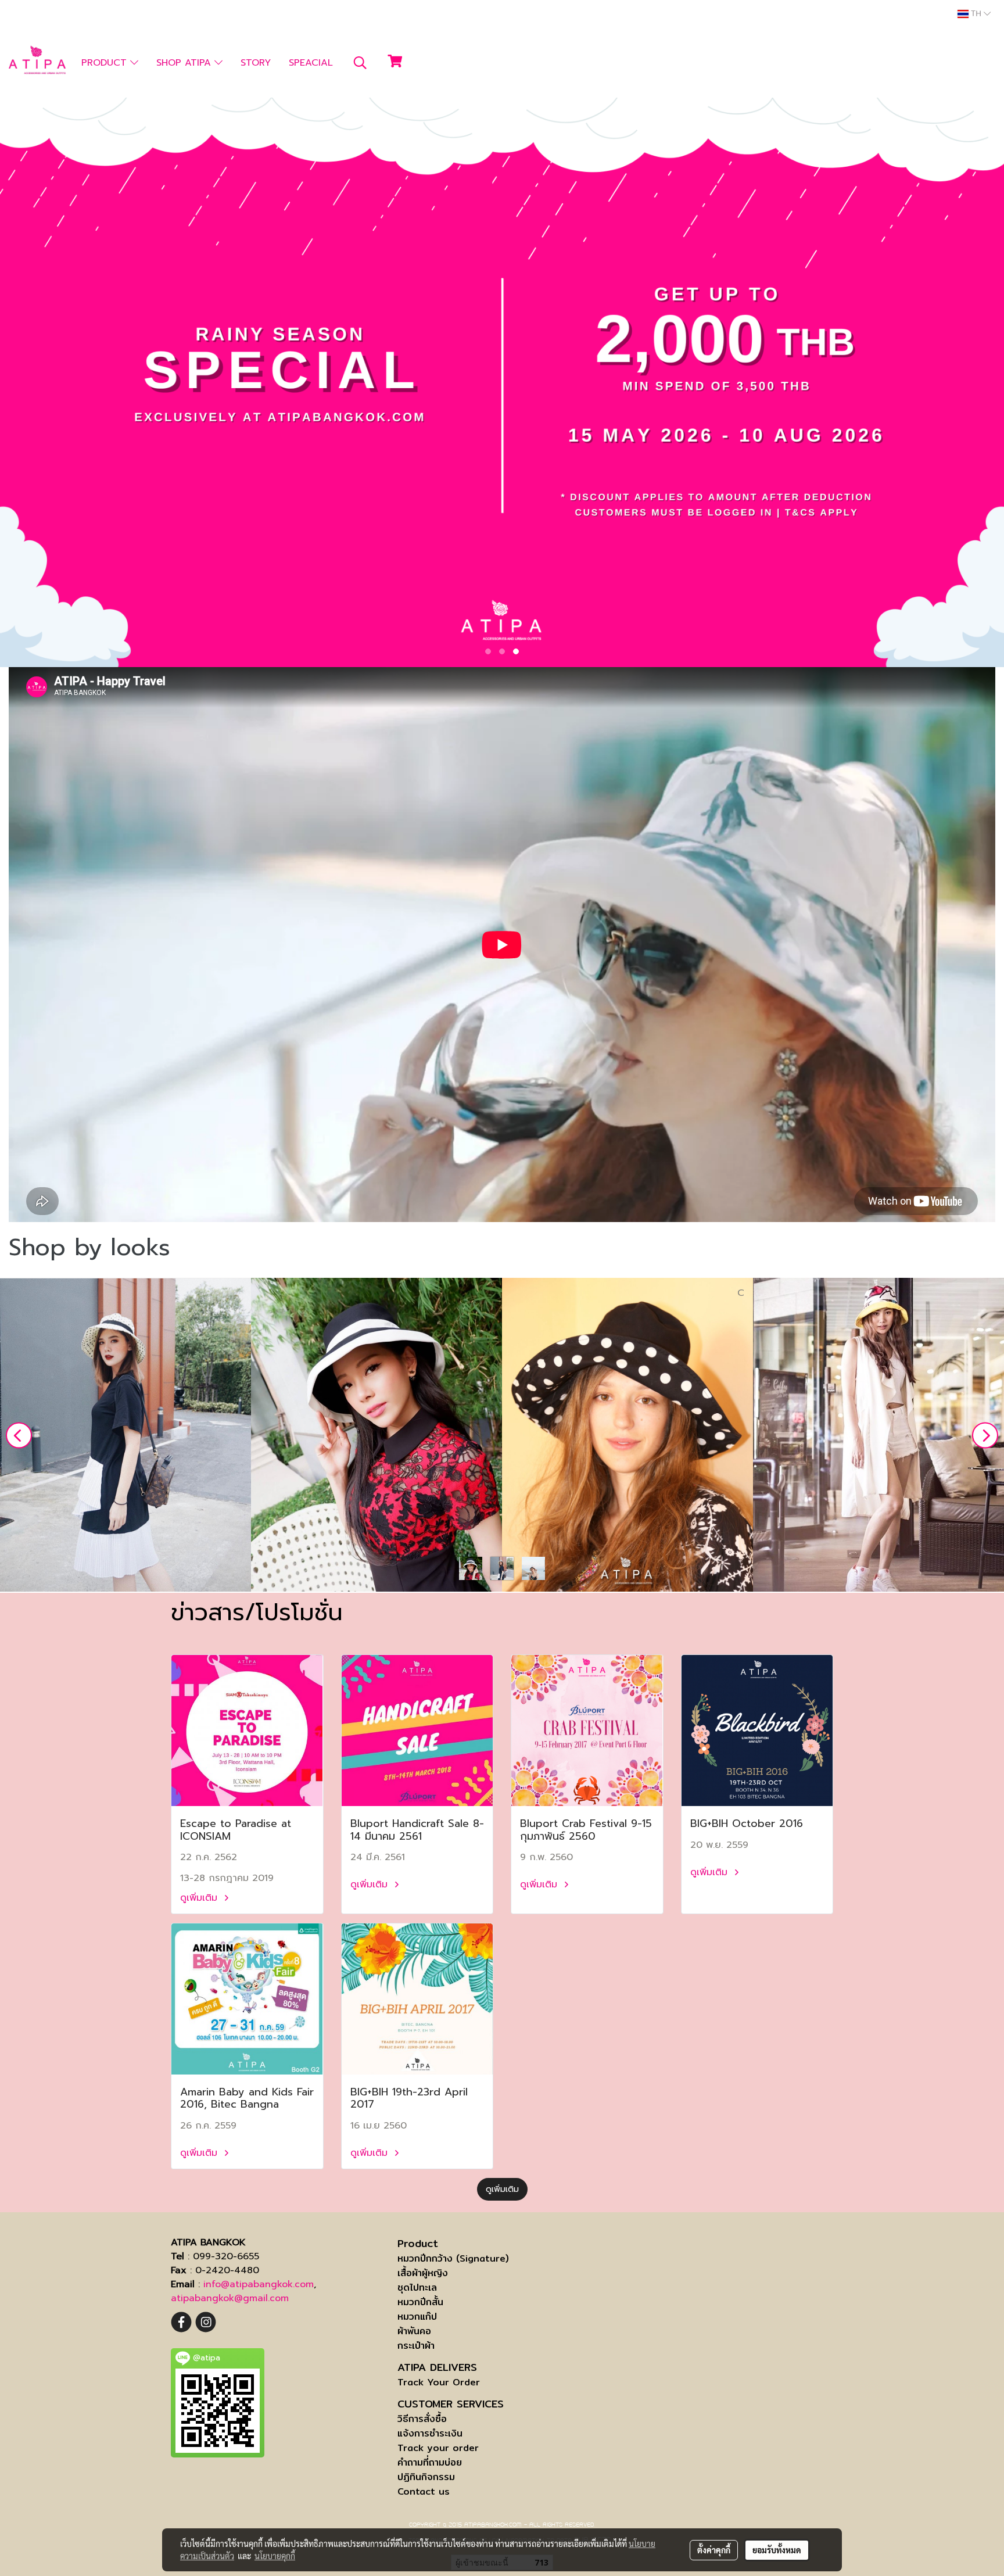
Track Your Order (439, 2382)
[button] (360, 63)
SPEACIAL (311, 63)
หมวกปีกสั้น (420, 2302)
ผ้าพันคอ (414, 2331)
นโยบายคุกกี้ (275, 2556)
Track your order (438, 2448)
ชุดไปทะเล (417, 2287)
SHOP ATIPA (185, 63)
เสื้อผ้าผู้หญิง (423, 2273)
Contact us (424, 2491)
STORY (256, 63)
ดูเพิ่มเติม (200, 1898)
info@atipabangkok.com (259, 2284)
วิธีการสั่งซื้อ (422, 2419)
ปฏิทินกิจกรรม (426, 2477)
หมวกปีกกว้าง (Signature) (453, 2258)
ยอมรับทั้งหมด (777, 2550)
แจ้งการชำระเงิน (430, 2433)
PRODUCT (106, 63)
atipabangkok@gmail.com (230, 2298)
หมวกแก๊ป (417, 2317)
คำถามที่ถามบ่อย (430, 2462)
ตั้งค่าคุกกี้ (714, 2550)
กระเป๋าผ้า (416, 2346)
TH (976, 14)
